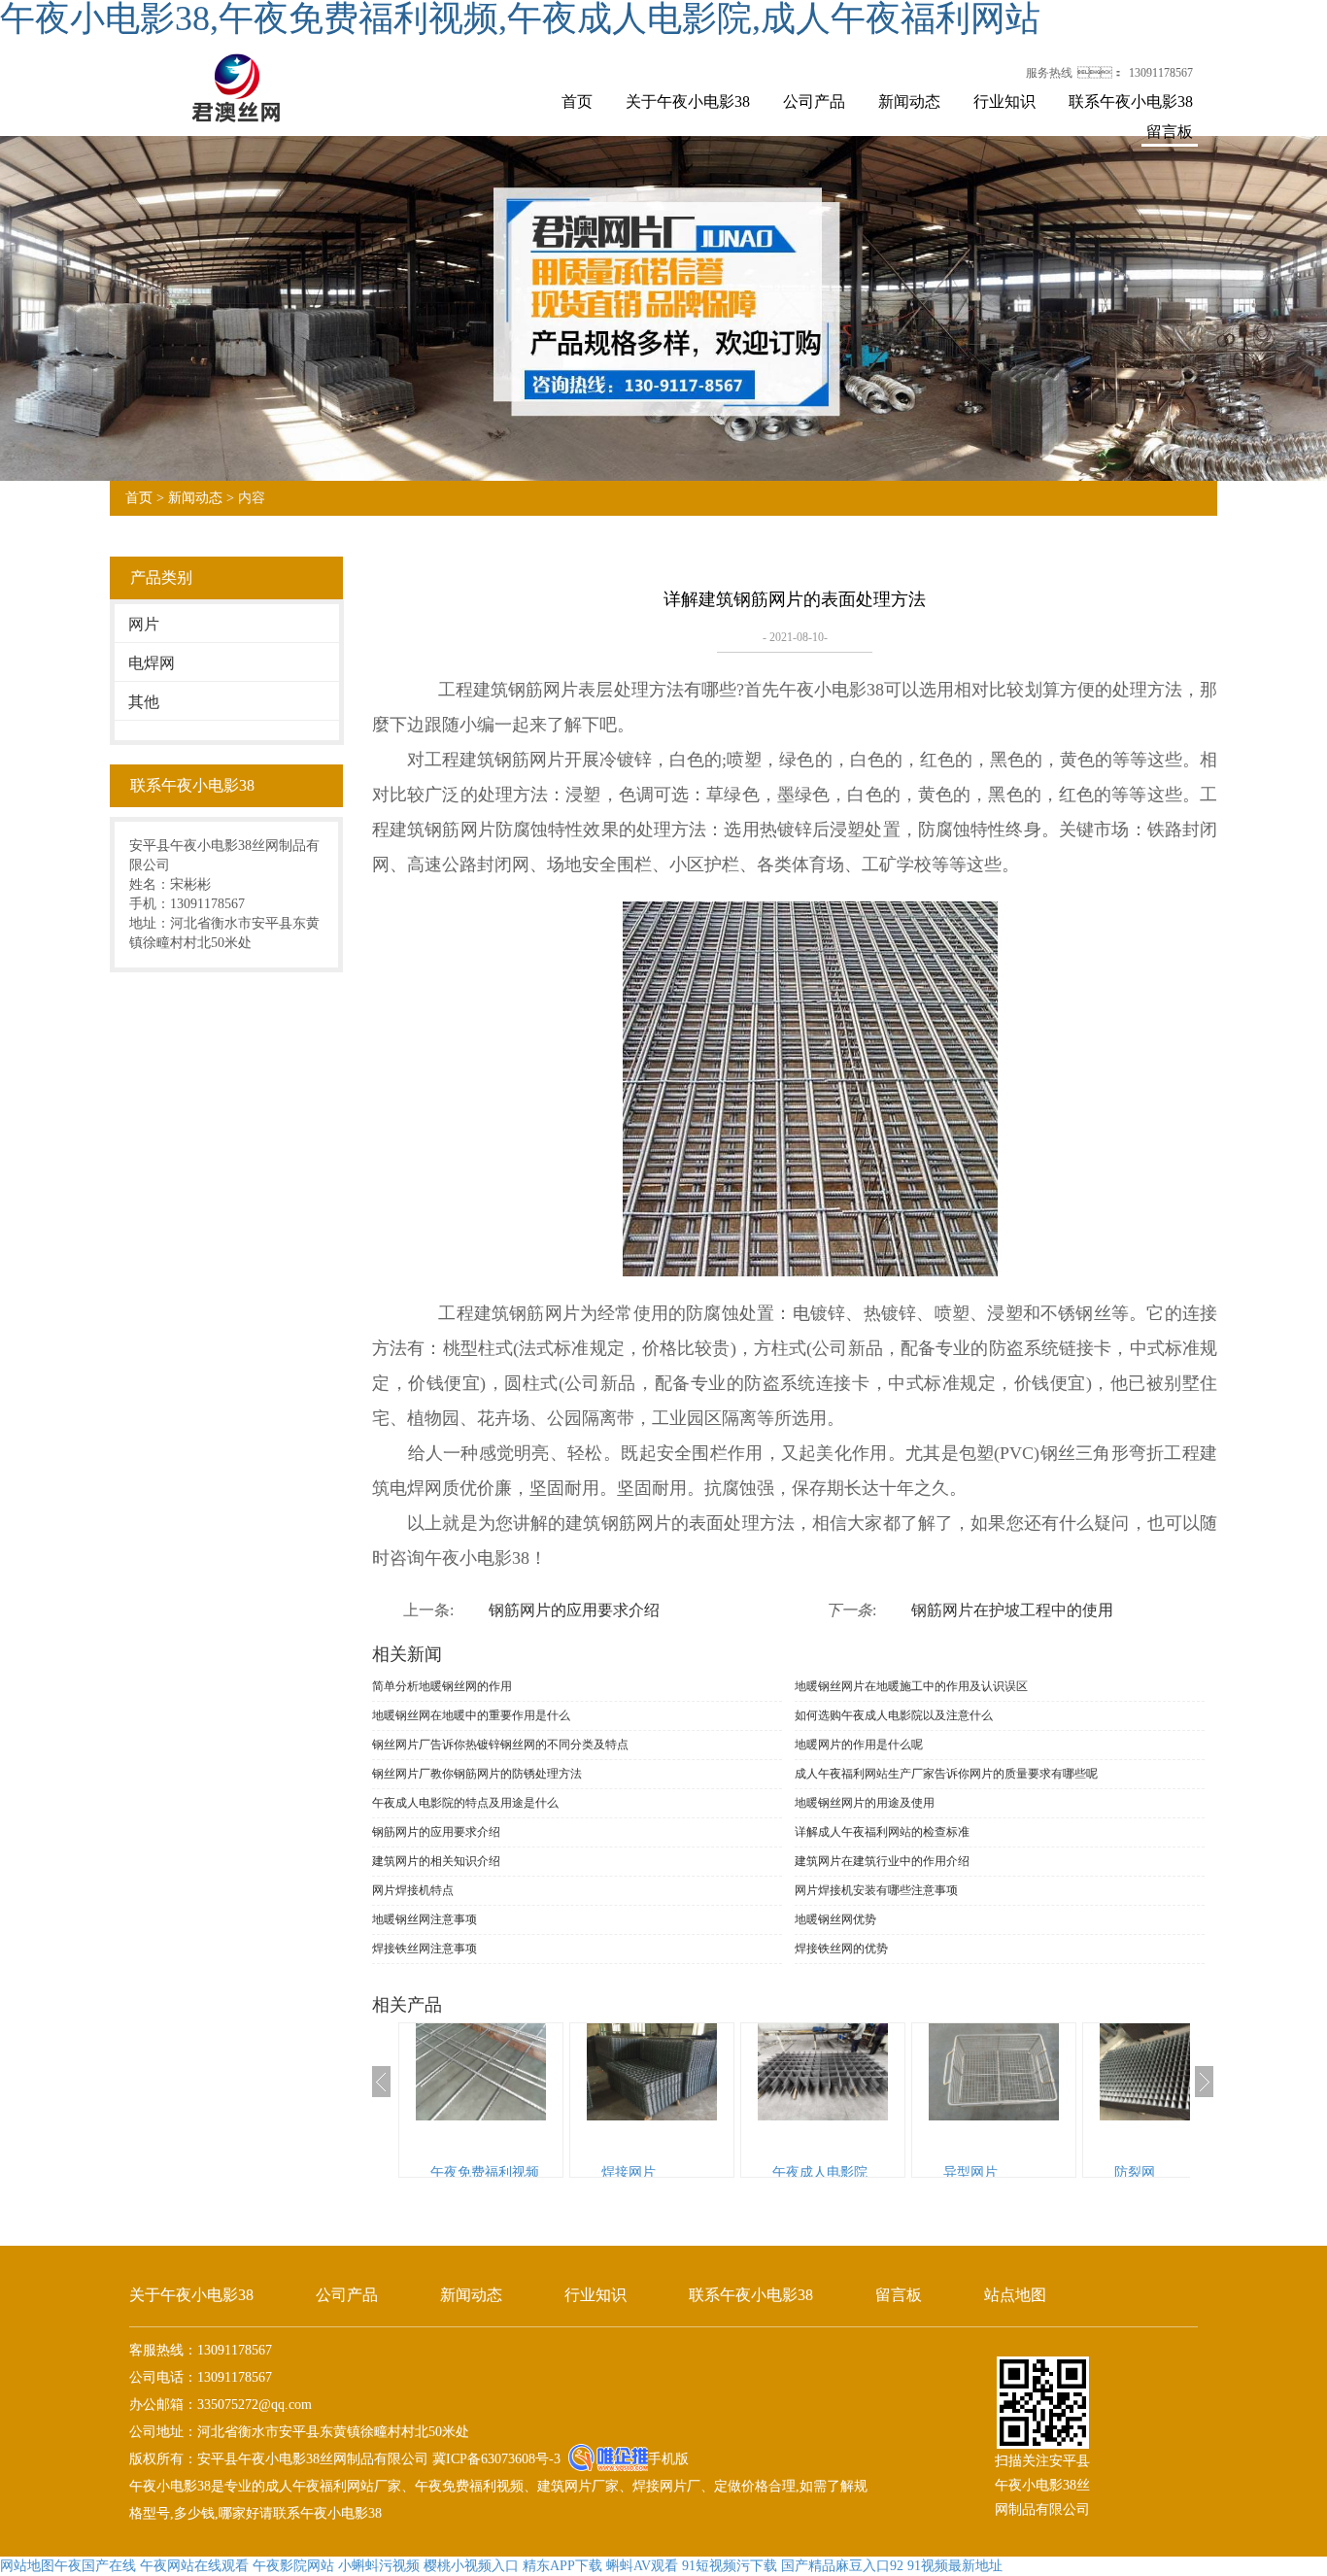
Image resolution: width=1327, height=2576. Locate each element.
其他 (144, 702)
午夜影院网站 (293, 2566)
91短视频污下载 (730, 2566)
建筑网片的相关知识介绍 (436, 1861)
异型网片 (970, 2172)
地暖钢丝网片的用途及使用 (865, 1803)
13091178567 (1161, 73)
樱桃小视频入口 (471, 2566)
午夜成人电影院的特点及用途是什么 (465, 1803)
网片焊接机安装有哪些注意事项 (876, 1890)
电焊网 (152, 663)
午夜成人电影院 (820, 2172)
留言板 (1170, 132)
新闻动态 (909, 102)
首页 (577, 102)
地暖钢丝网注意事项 (425, 1919)
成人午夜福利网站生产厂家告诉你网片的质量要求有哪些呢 (946, 1774)
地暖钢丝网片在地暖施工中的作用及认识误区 (911, 1686)
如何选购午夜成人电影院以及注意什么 (894, 1715)
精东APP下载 (562, 2566)
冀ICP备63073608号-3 (494, 2459)
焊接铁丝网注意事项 (425, 1949)
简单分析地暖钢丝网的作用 (442, 1686)
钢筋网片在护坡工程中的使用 (1012, 1610)
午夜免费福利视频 (485, 2172)
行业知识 (1004, 102)
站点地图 (1015, 2295)
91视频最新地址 (955, 2566)
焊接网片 (629, 2172)
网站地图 (27, 2566)
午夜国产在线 (95, 2566)
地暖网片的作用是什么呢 (859, 1745)
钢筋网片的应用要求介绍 (574, 1610)
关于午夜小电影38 (688, 102)
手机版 (668, 2459)
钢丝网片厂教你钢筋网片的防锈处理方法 (477, 1774)
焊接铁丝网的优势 (841, 1949)
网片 (144, 624)
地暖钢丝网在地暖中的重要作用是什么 (471, 1715)
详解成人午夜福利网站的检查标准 (882, 1832)
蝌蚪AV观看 (642, 2566)
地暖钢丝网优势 (835, 1919)
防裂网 (1135, 2172)
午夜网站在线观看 (194, 2566)
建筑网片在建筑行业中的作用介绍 (882, 1861)
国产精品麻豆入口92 (842, 2566)
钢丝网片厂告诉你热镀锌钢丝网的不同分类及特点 (500, 1745)
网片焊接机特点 (413, 1890)
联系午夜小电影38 (1131, 102)
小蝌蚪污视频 (379, 2566)
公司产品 (814, 102)
